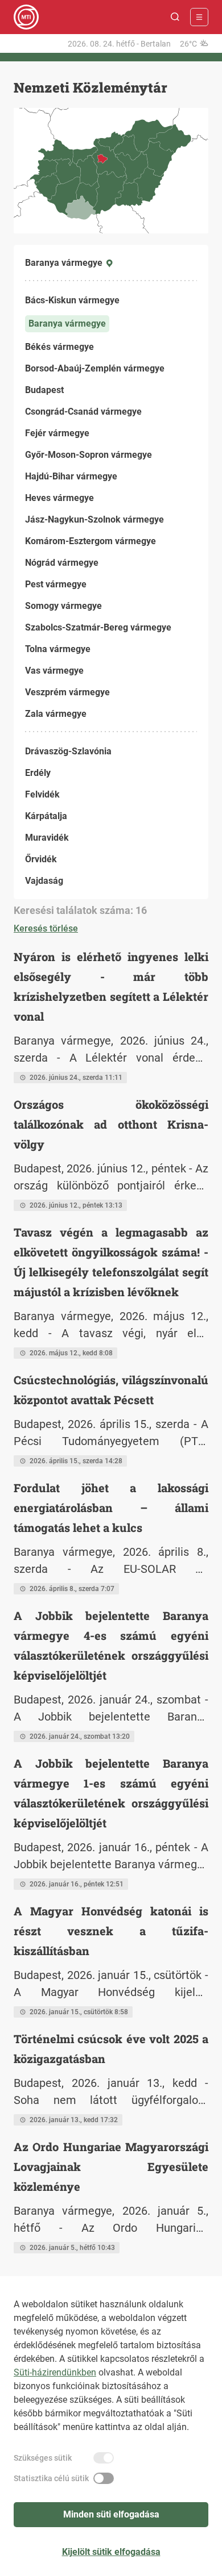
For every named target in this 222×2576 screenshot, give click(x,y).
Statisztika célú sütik (51, 2478)
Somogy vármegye (63, 606)
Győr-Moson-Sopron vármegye (89, 455)
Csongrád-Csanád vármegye (83, 412)
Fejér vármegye (57, 433)
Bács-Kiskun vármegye (72, 300)
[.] (26, 17)
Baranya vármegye (67, 323)
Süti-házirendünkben (55, 2372)
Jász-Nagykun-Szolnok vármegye (94, 519)
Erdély (38, 773)
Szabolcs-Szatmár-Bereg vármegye (98, 627)
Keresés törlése (46, 928)
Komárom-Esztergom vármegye (91, 541)
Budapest (44, 390)
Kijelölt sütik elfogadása (111, 2552)
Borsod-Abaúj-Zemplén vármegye (95, 368)
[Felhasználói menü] (199, 17)
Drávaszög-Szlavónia (68, 751)
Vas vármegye (54, 671)
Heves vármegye (59, 498)
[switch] (104, 2458)
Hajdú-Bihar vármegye (71, 476)
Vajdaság (44, 881)
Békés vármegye (59, 347)
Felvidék (42, 794)
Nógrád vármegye (62, 563)
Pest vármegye (56, 584)
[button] (175, 17)
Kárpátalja (46, 816)
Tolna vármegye (58, 649)
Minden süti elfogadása (111, 2514)
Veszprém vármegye (67, 692)
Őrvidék (41, 859)
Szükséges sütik (43, 2458)
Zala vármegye (56, 714)
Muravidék (47, 838)
